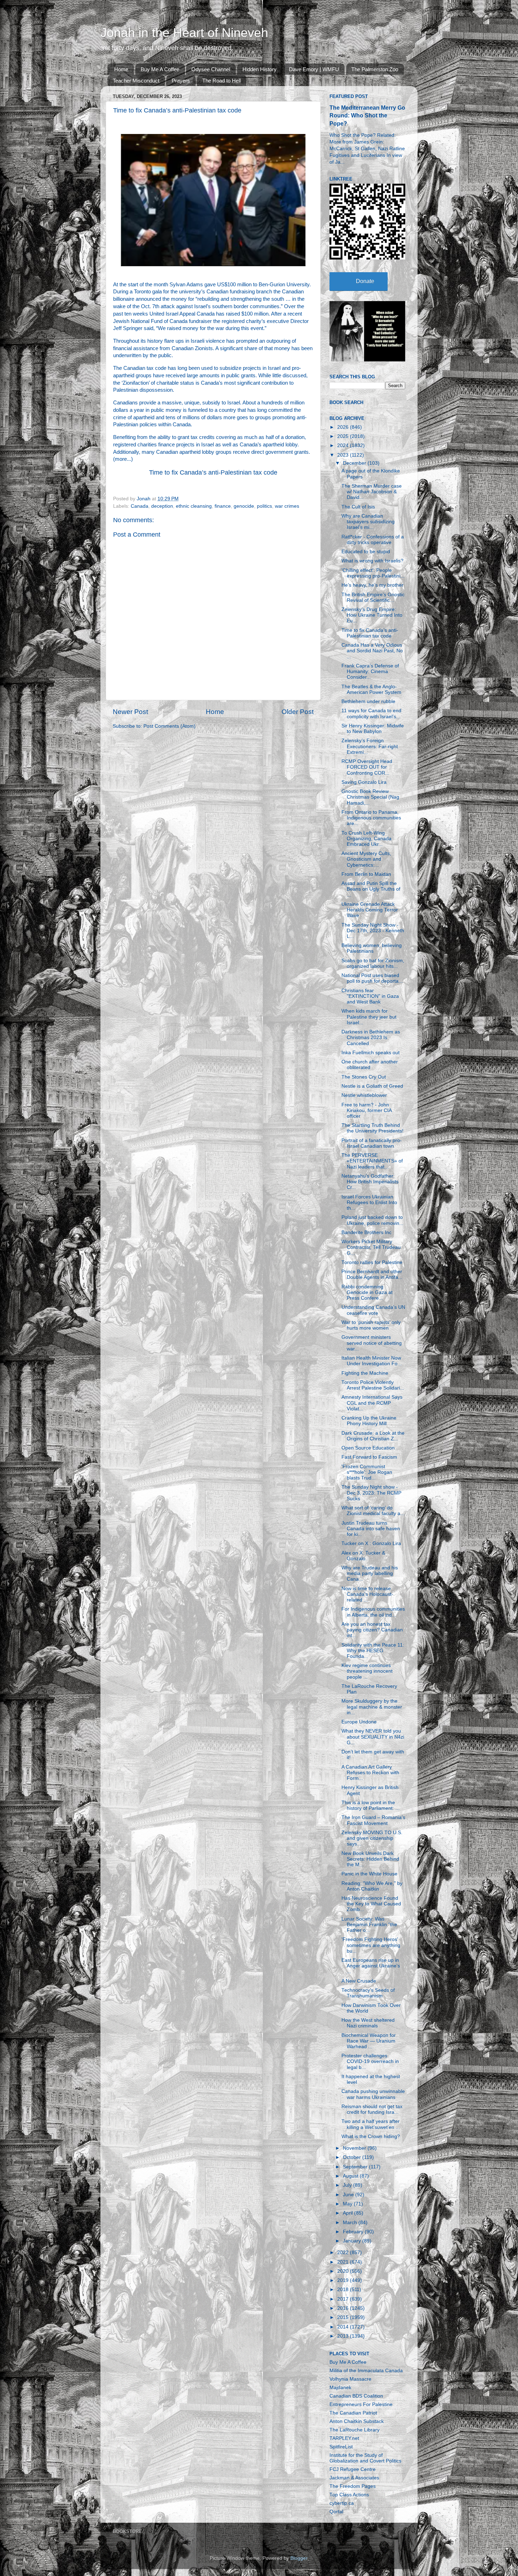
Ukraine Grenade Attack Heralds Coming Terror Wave (370, 910)
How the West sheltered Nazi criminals (368, 2023)
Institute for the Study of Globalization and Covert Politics (365, 2458)
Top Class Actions (349, 2495)
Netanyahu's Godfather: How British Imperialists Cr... (370, 1182)
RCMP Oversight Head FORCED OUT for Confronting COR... (367, 767)
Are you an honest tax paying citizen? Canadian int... (372, 1630)
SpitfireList (341, 2447)
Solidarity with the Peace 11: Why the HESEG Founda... (373, 1651)
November (355, 2148)
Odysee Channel (211, 69)
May (348, 2204)
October (353, 2157)
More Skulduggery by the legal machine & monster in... (372, 1707)
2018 (344, 2290)
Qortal (336, 2512)
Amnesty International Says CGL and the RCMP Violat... (372, 1403)
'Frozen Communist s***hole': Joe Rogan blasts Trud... (367, 1472)
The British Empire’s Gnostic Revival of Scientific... (373, 597)
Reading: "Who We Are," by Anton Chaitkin (372, 1886)
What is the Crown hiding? (371, 2137)
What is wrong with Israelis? (372, 561)
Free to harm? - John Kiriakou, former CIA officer (366, 1110)
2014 (344, 2327)
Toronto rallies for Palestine (372, 1262)
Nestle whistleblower (364, 1095)
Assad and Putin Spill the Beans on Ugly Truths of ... (371, 889)
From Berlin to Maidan (366, 874)
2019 (344, 2280)
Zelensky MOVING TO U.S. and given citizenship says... (372, 1838)
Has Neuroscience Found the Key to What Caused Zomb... (371, 1904)
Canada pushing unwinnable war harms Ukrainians (373, 2094)
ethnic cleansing (194, 506)
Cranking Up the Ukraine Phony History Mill (369, 1421)
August (351, 2176)
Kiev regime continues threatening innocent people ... (367, 1671)
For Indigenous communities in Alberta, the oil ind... (373, 1612)
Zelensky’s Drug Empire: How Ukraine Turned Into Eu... (372, 615)
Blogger (299, 2558)
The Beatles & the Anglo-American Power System (371, 689)
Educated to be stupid (366, 552)
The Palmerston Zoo (375, 69)
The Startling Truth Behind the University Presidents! (372, 1128)
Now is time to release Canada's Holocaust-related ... (367, 1594)
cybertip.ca (342, 2503)
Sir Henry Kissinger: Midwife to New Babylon (373, 729)
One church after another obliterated (370, 1065)
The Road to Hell (221, 81)
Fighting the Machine (365, 1373)
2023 (344, 455)
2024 (344, 445)
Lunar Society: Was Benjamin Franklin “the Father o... (369, 1925)
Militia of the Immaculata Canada (366, 2371)
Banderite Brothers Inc (366, 1232)
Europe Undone (359, 1722)
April (349, 2213)
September (356, 2167)
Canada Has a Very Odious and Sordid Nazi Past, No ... (372, 651)
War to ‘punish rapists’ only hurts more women (371, 1325)
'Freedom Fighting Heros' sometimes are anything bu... (371, 1945)
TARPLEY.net (344, 2438)
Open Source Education (368, 1448)
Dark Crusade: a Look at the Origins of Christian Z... (373, 1436)
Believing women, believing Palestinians (372, 948)
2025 (344, 436)
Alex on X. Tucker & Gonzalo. (363, 1556)
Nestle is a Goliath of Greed (372, 1086)
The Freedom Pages (353, 2486)
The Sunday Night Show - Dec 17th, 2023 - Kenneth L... (373, 931)
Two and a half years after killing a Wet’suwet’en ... (371, 2124)
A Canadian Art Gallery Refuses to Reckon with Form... (370, 1773)
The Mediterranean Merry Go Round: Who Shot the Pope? (367, 115)
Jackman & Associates (354, 2478)
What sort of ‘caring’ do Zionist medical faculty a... (373, 1511)
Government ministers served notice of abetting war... (372, 1343)
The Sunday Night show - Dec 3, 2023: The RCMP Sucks (371, 1493)
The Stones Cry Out (364, 1077)
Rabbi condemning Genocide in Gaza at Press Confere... (367, 1292)
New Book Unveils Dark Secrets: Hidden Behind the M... (370, 1859)
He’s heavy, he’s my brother (372, 585)
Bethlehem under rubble (368, 701)
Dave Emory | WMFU (314, 69)
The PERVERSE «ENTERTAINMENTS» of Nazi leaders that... (372, 1161)
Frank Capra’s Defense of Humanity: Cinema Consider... (370, 672)
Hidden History (260, 69)
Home (121, 69)
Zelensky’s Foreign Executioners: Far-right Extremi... (370, 746)
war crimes (287, 506)
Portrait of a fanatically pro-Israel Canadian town (372, 1143)
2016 (344, 2308)
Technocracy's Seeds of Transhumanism (368, 1993)
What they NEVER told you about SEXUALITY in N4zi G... (373, 1737)
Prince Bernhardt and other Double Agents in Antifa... (372, 1274)
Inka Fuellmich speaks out (371, 1053)
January (353, 2241)
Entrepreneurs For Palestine (361, 2404)
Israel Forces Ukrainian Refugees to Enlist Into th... (369, 1202)
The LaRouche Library (354, 2430)
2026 (344, 427)
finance (223, 506)
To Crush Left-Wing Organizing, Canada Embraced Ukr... (366, 839)
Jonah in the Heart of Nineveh (184, 33)
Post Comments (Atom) (169, 726)
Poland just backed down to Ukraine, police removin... (372, 1220)
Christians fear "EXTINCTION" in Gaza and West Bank (370, 996)
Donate (365, 281)
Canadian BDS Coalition (356, 2396)
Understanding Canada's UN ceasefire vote (373, 1310)
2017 (344, 2299)
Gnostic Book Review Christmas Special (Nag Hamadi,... (370, 797)
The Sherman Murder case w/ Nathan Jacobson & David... (372, 492)
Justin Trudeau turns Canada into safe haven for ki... (371, 1529)
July (348, 2185)
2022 (344, 2253)
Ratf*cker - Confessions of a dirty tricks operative (373, 540)
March (351, 2223)
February (354, 2232)
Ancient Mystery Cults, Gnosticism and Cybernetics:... (366, 859)
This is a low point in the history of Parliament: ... (371, 1805)
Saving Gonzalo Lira (364, 782)
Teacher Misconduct (136, 81)
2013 (344, 2336)
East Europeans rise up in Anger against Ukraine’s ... (371, 1966)
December (355, 463)
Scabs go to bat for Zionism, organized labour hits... (373, 963)
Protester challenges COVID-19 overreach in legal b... (370, 2061)
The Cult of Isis (358, 507)
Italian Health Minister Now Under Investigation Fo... (372, 1361)
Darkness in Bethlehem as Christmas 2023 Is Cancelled (371, 1037)
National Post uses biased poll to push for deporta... (372, 978)
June (349, 2195)
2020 (344, 2271)
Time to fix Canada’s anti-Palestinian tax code (213, 472)
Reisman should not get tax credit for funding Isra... (372, 2109)
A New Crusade (359, 1981)
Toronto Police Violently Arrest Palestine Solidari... (373, 1385)
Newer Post (130, 712)
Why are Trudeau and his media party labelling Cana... (370, 1573)
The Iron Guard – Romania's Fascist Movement (373, 1820)
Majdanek (340, 2388)
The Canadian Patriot (353, 2413)
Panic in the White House (369, 1874)
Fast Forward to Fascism (369, 1457)
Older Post (298, 712)
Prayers (181, 81)
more (121, 459)
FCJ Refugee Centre (353, 2469)
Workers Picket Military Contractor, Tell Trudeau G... (371, 1247)
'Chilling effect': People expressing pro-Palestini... (373, 573)
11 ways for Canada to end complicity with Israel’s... (371, 713)
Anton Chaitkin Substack (357, 2421)
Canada (140, 506)
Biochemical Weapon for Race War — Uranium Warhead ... (369, 2041)
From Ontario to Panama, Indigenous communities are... (371, 818)
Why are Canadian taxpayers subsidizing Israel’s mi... (368, 522)
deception (162, 506)
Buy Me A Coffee (160, 69)
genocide (244, 506)
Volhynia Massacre (350, 2379)
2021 (344, 2262)
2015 (344, 2317)
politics (264, 506)
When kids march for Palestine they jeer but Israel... (369, 1017)
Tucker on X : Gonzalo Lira (371, 1543)
